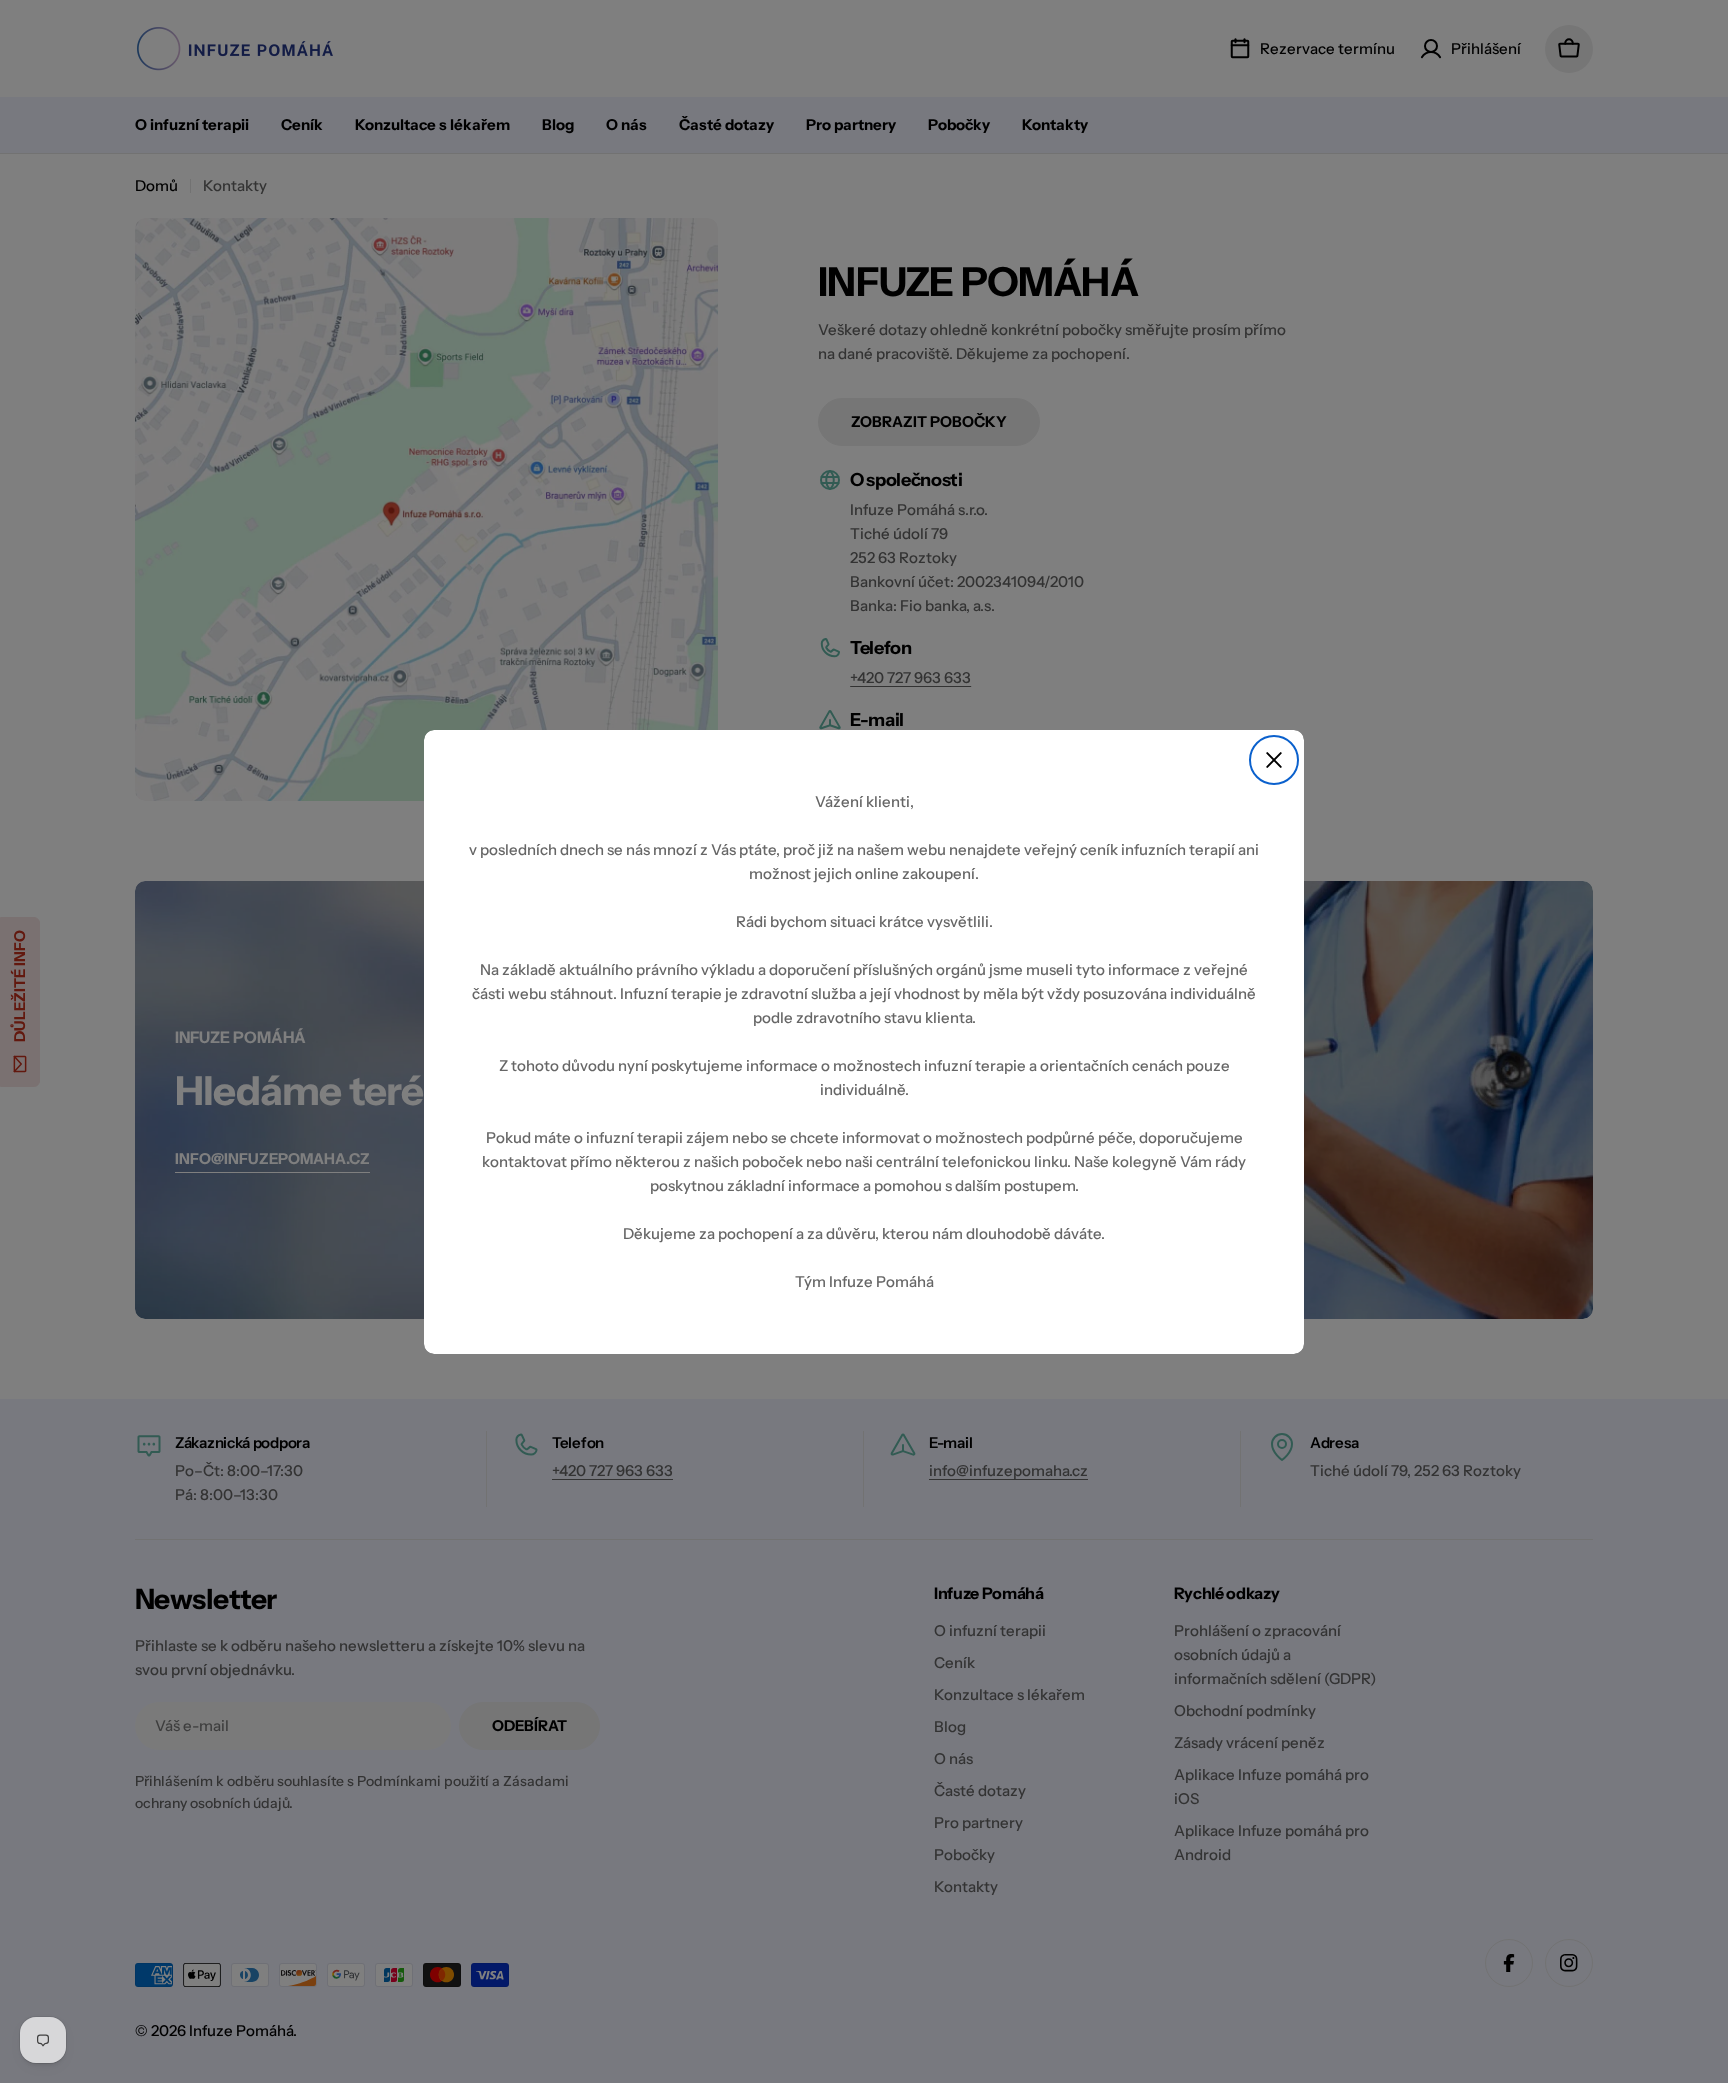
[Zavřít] (1274, 760)
